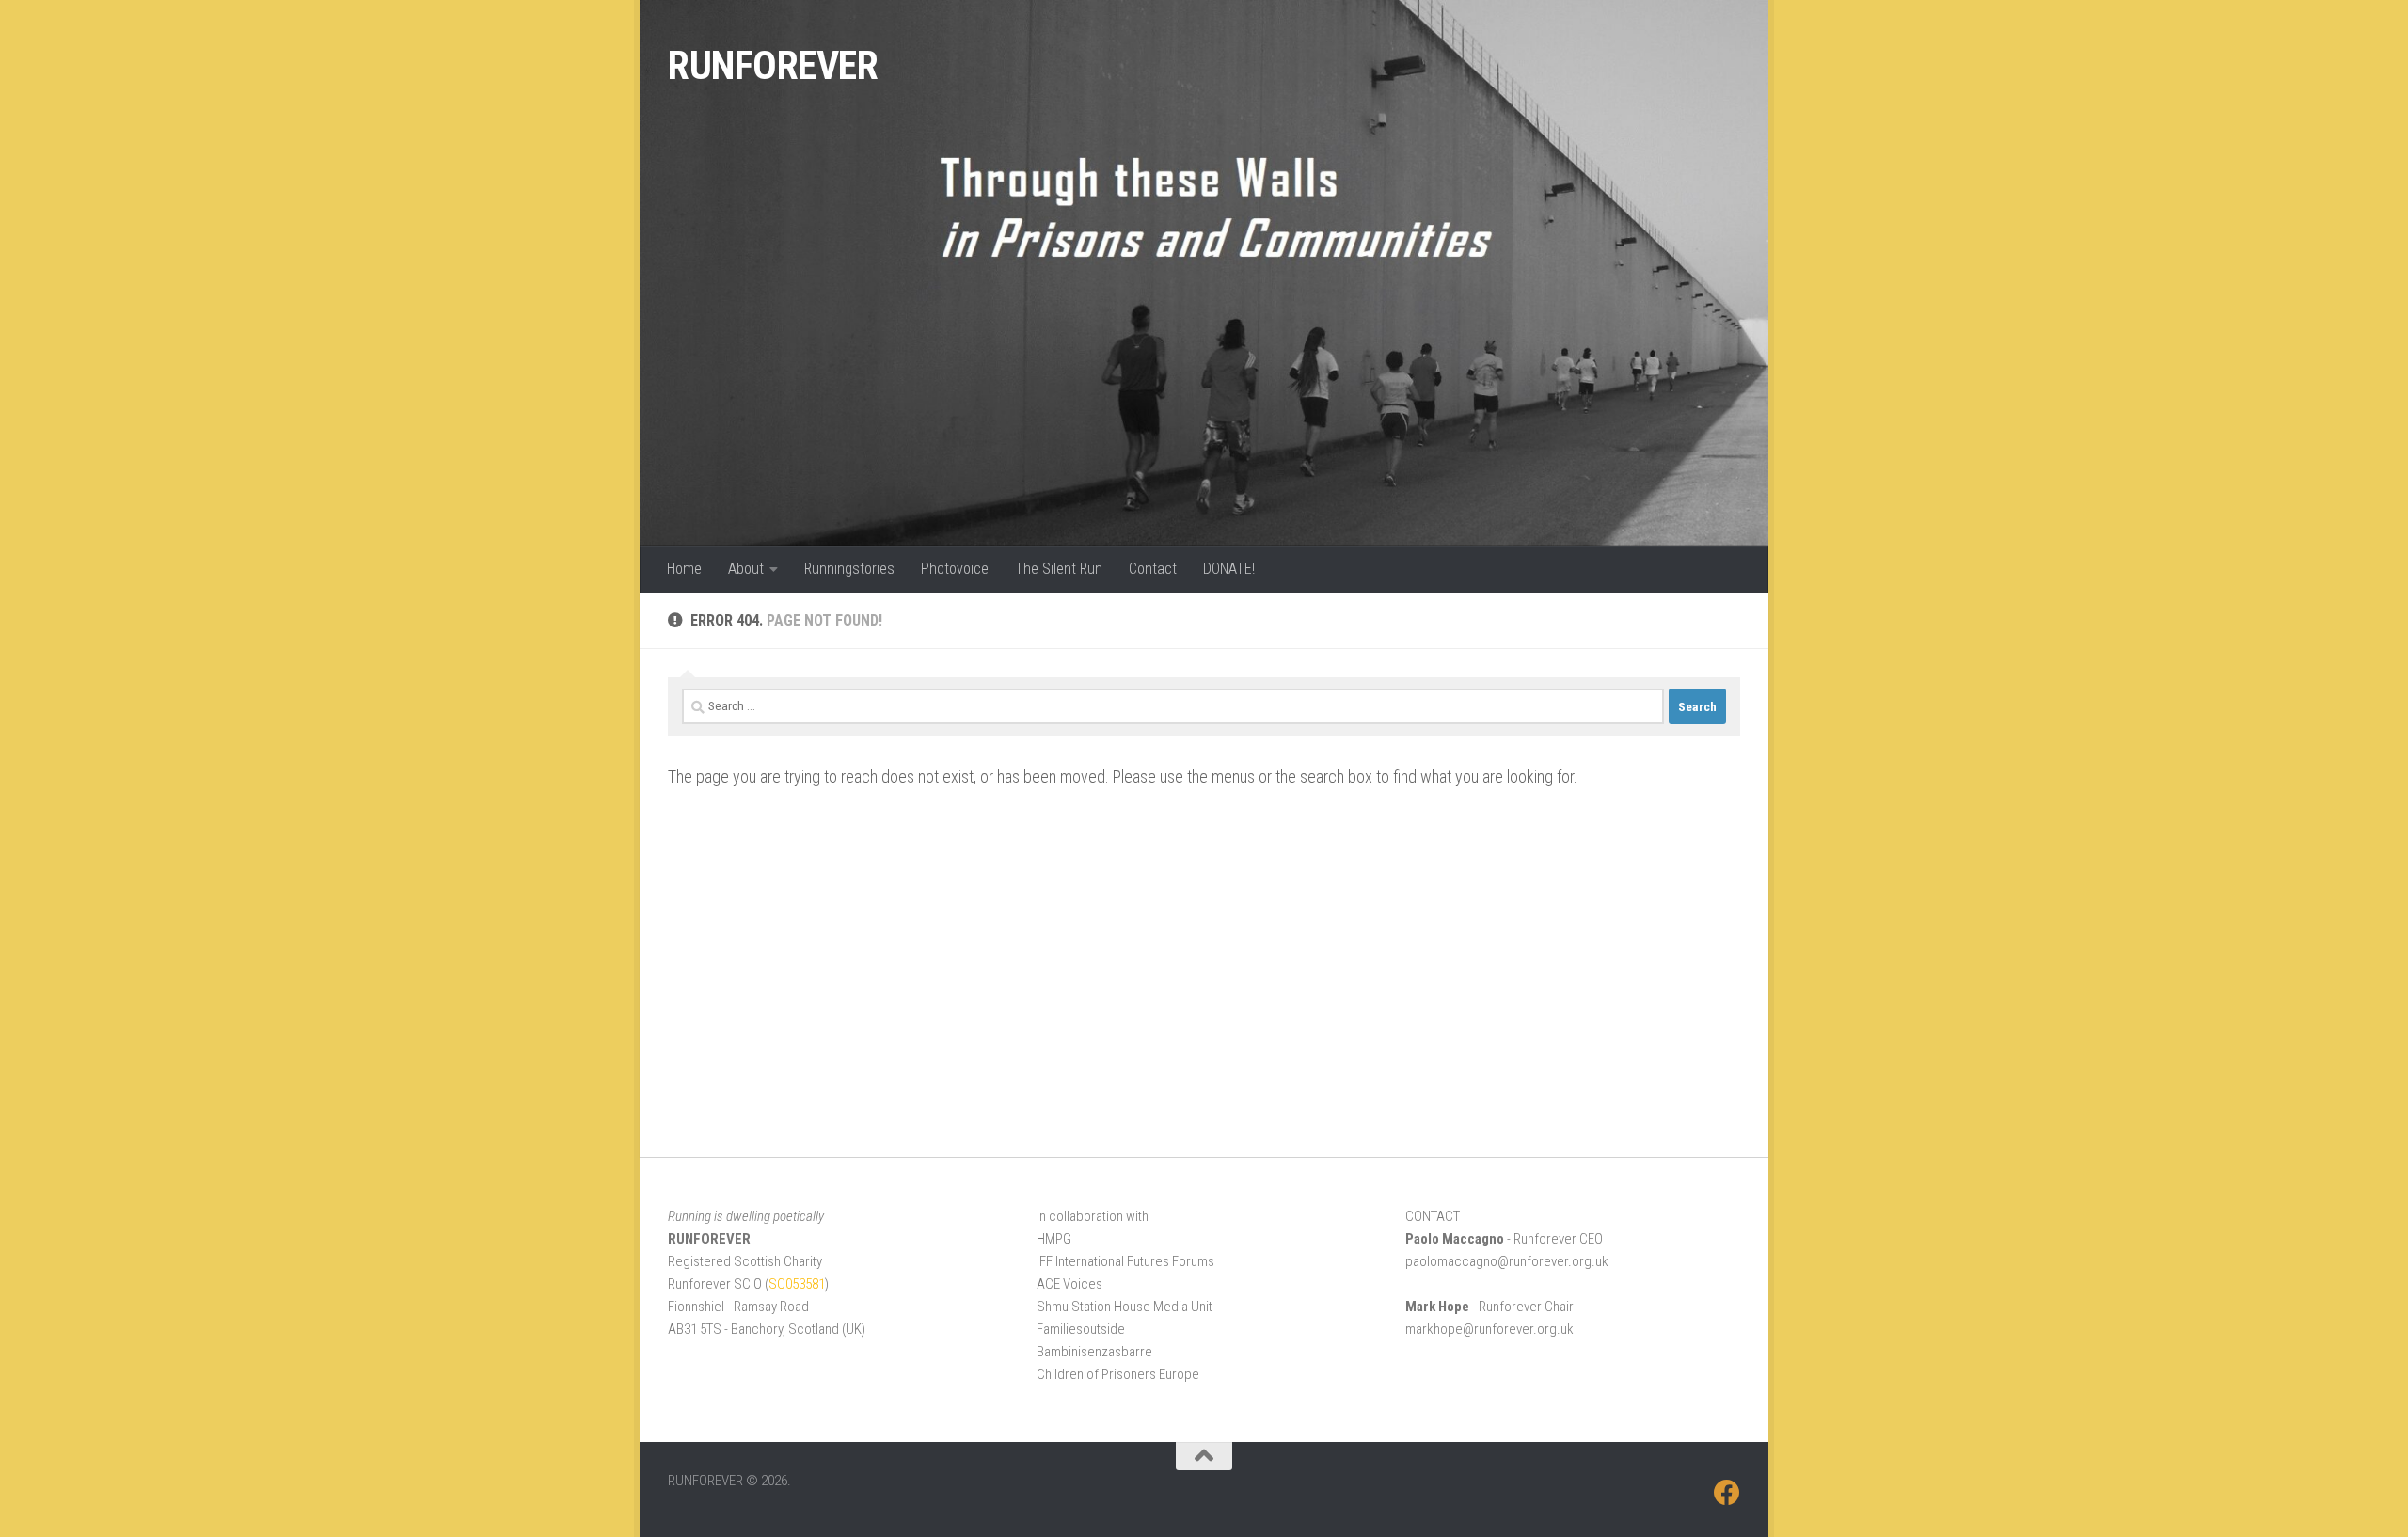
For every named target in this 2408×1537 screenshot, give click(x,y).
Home (684, 569)
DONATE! (1229, 569)
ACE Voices (1069, 1284)
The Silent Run (1059, 569)
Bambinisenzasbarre (1094, 1352)
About (746, 569)
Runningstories (849, 569)
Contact (1153, 569)
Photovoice (955, 569)
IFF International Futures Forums (1125, 1261)
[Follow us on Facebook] (1727, 1493)
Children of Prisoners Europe (1118, 1374)
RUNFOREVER (773, 65)
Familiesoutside (1081, 1329)
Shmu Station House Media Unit (1125, 1307)
